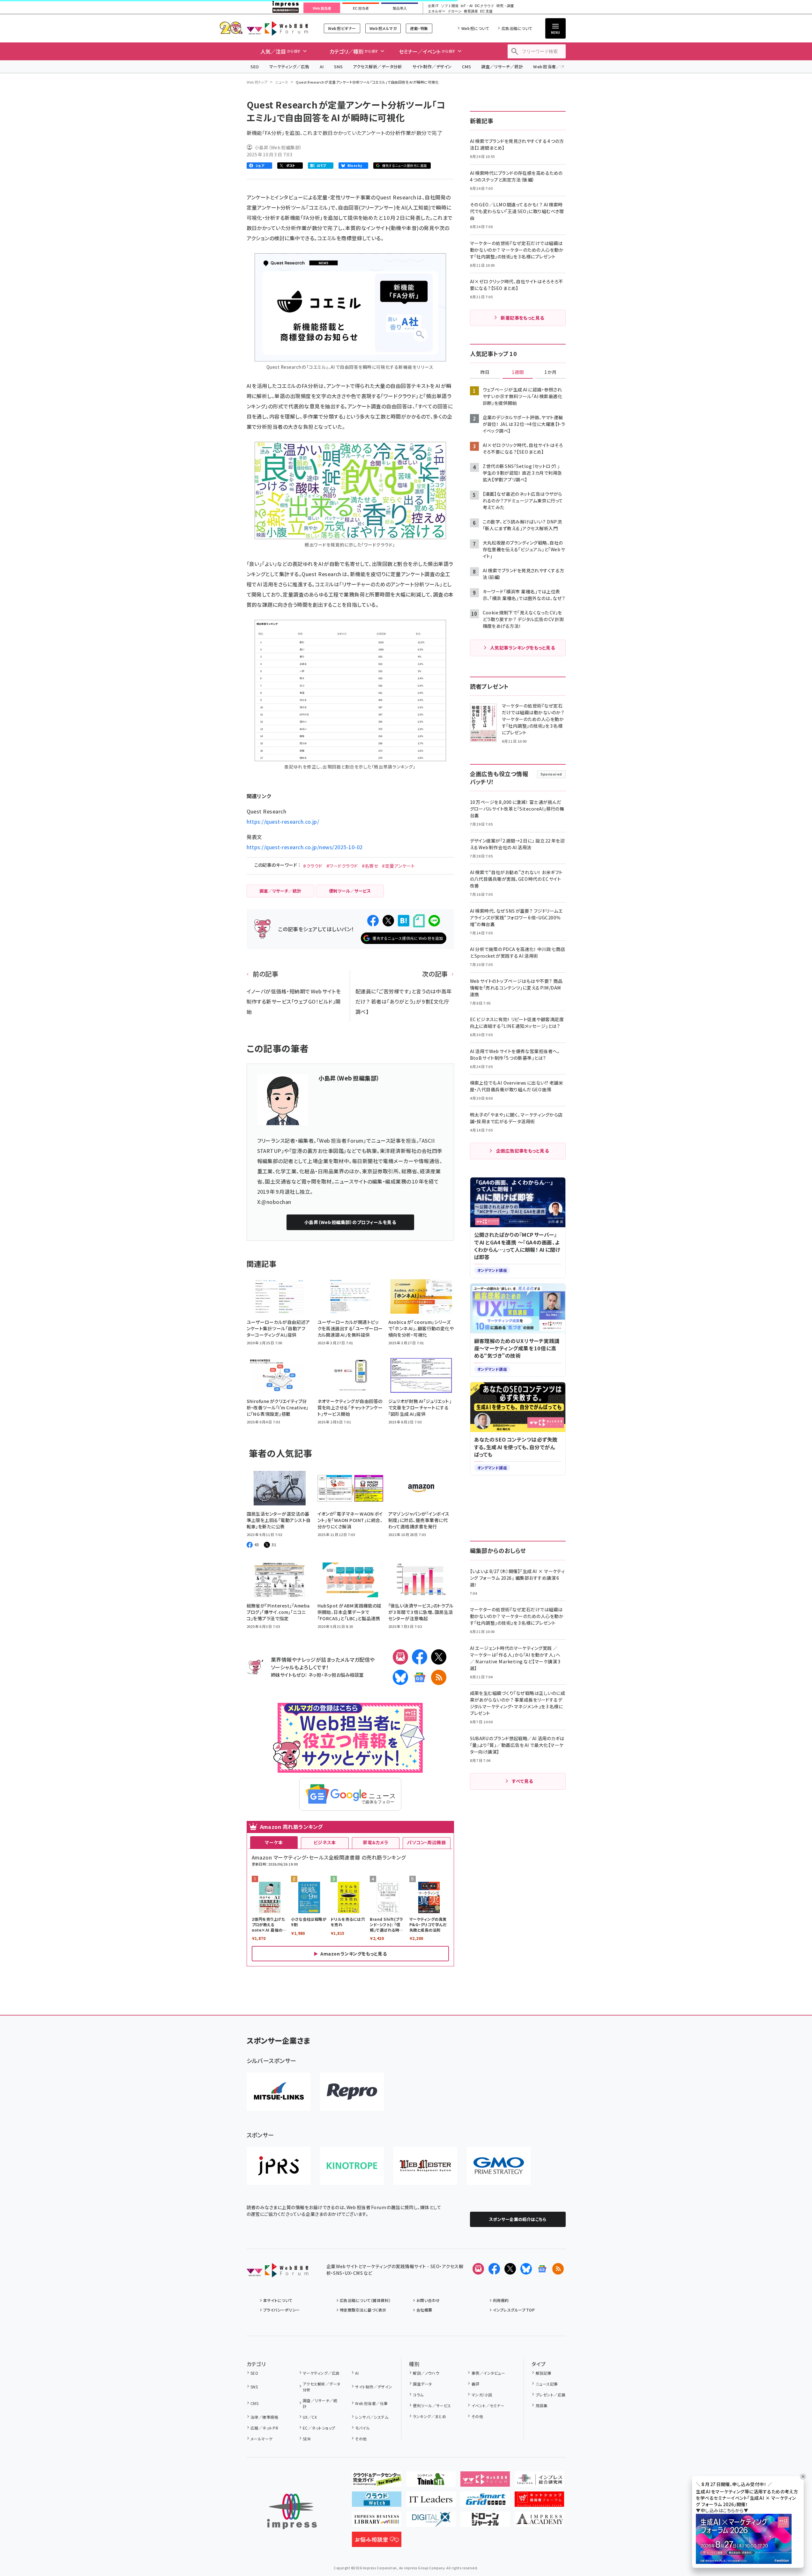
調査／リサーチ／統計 (502, 67)
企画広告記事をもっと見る (523, 1151)
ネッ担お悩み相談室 (343, 1675)
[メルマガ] (400, 1657)
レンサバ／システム (372, 2417)
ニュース (282, 82)
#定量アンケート (398, 866)
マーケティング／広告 (289, 67)
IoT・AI (467, 6)
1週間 (518, 372)
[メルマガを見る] (478, 2269)
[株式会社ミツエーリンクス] (279, 2092)
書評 (475, 2384)
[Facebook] (420, 1657)
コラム (418, 2395)
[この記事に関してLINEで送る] (434, 921)
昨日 (485, 372)
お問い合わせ (428, 2300)
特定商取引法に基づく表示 (363, 2310)
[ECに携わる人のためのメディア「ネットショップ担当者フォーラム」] (539, 2502)
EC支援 (486, 11)
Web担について (475, 28)
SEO (255, 67)
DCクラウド (484, 6)
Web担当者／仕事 (551, 67)
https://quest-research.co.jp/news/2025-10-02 (305, 847)
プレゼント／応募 (551, 2395)
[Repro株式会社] (352, 2092)
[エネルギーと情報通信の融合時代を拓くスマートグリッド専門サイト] (485, 2502)
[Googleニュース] (420, 1677)
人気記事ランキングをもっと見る (522, 648)
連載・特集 (419, 28)
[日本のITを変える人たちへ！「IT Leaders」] (431, 2502)
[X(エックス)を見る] (510, 2269)
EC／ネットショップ (319, 2428)
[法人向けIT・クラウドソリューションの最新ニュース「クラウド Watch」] (377, 2502)
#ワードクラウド (342, 866)
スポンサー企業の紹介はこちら (518, 2219)
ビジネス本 (325, 1842)
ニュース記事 (547, 2384)
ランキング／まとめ (429, 2416)
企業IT (433, 6)
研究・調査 (505, 6)
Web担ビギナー (342, 28)
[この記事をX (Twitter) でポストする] (388, 921)
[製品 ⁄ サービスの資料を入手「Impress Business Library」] (377, 2522)
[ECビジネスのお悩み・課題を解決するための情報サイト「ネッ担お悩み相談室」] (377, 2542)
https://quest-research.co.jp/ (283, 821)
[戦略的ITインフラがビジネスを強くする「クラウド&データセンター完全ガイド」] (377, 2482)
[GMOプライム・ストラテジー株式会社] (499, 2166)
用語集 (542, 2405)
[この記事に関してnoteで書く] (419, 921)
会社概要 (424, 2310)
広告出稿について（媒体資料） (365, 2300)
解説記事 (544, 2373)
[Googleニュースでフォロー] (542, 2269)
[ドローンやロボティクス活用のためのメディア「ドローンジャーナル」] (485, 2522)
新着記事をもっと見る (522, 318)
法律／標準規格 (264, 2417)
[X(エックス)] (439, 1657)
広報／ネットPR (264, 2428)
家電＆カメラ (376, 1842)
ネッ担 (315, 1675)
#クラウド (313, 866)
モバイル (362, 2428)
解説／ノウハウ (426, 2373)
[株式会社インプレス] (292, 2511)
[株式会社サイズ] (425, 2166)
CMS (466, 67)
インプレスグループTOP (514, 2310)
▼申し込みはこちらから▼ (722, 2510)
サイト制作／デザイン (432, 67)
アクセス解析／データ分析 (377, 67)
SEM (307, 2439)
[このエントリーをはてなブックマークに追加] (404, 921)
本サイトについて (278, 2300)
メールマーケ (262, 2439)
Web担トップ (257, 82)
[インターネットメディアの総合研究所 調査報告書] (539, 2482)
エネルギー (437, 11)
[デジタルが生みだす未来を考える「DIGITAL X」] (431, 2522)
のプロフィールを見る (350, 1222)
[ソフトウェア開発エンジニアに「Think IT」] (431, 2482)
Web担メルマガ (383, 28)
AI (322, 67)
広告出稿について (517, 28)
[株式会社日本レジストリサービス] (279, 2166)
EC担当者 (361, 8)
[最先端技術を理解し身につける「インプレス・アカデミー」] (539, 2522)
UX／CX (310, 2417)
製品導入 (400, 8)
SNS (338, 67)
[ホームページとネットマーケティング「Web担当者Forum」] (485, 2482)
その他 (361, 2439)
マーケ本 (274, 1842)
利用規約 (501, 2300)
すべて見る (522, 1781)
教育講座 (471, 11)
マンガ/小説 (482, 2395)
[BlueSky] (400, 1677)
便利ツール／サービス (432, 2405)
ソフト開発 (450, 6)
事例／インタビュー (488, 2373)
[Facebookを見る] (494, 2269)
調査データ (422, 2384)
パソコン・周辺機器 (426, 1842)
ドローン (455, 11)
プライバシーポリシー (282, 2310)
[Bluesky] (526, 2269)
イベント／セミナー (488, 2405)
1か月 (550, 372)
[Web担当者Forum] (277, 2272)
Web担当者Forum (277, 28)
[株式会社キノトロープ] (352, 2166)
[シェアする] (373, 921)
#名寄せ (370, 866)
